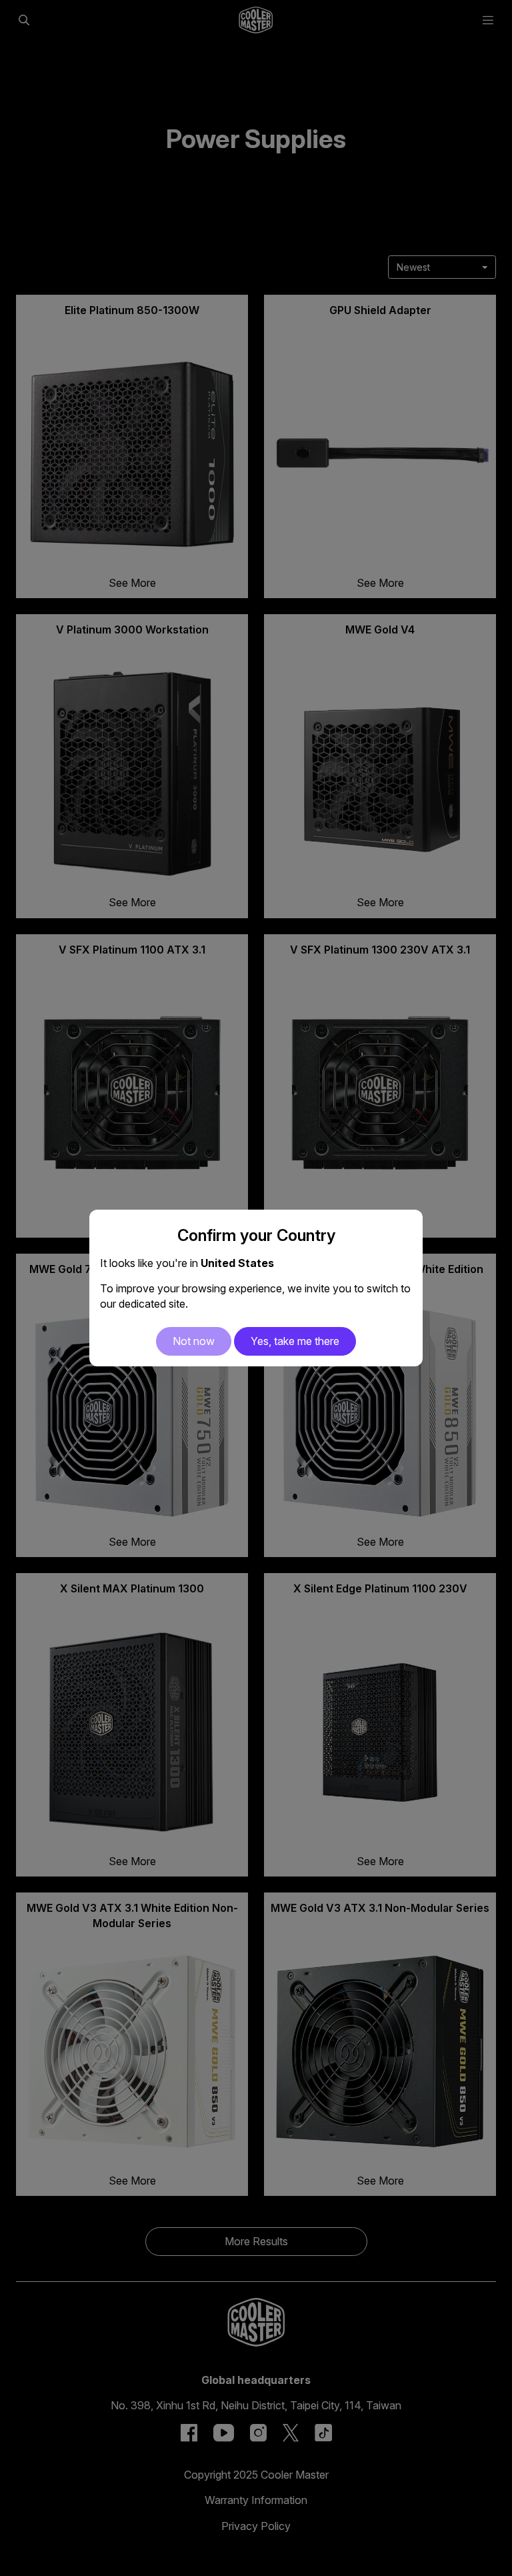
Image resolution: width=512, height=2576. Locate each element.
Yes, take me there (295, 1341)
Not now (194, 1341)
